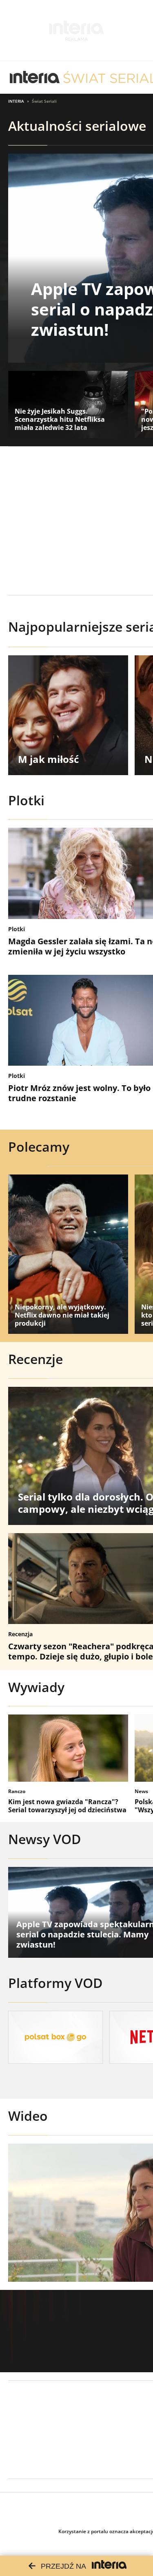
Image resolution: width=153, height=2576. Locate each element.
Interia (16, 101)
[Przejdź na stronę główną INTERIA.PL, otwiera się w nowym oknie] (35, 77)
